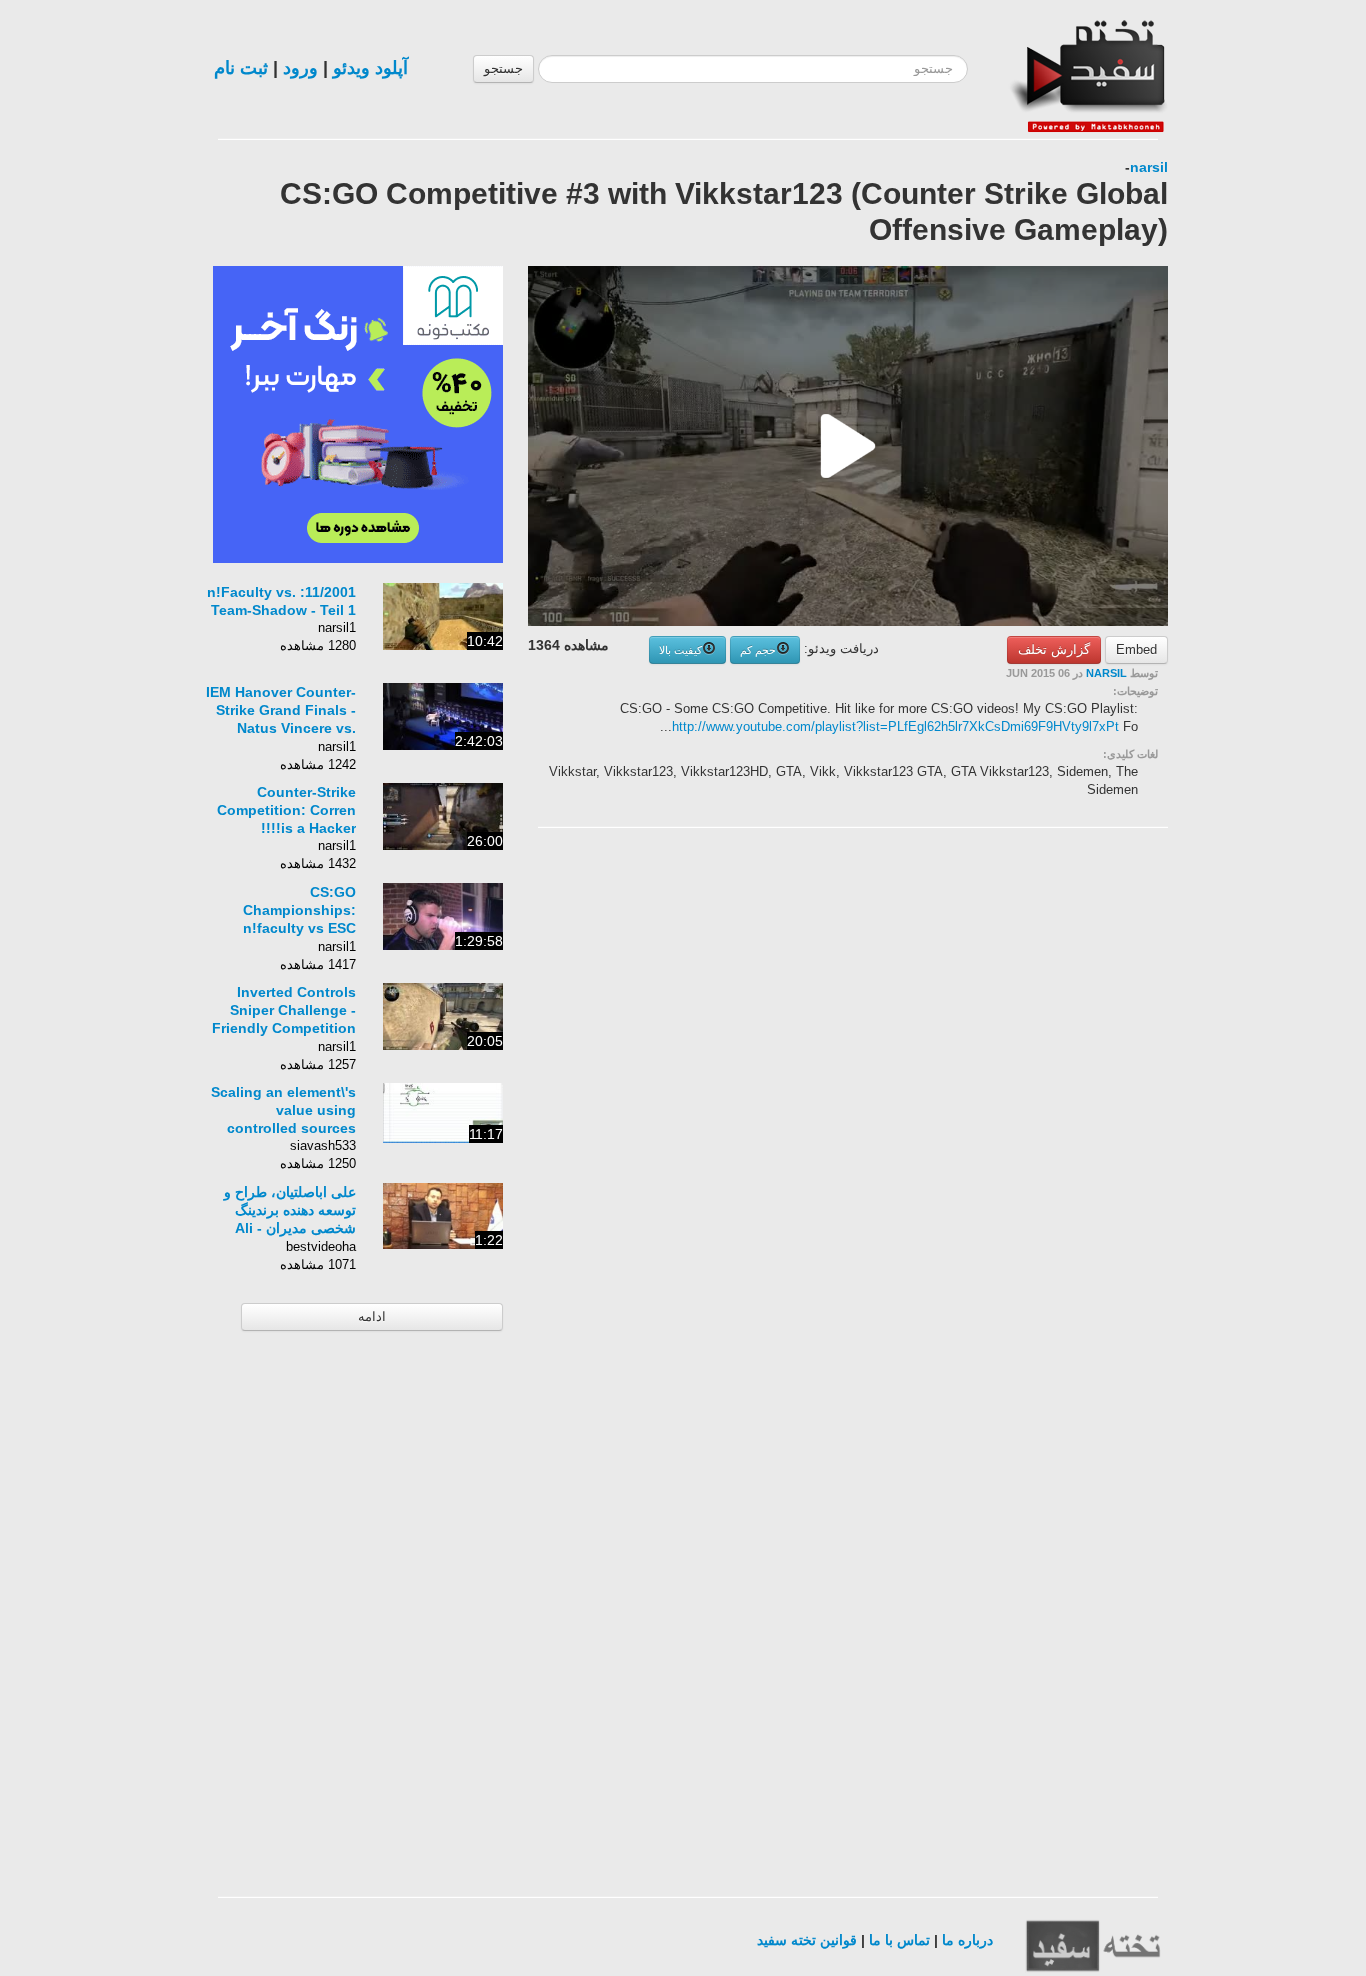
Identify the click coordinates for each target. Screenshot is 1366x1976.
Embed (1136, 649)
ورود (300, 68)
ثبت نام (241, 68)
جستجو (503, 68)
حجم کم (758, 650)
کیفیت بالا (680, 650)
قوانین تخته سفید (807, 1940)
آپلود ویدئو (370, 68)
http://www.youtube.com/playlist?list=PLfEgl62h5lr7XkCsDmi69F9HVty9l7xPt (895, 726)
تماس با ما (899, 1940)
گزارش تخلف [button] (1054, 649)
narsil (1149, 167)
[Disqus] (1018, 1096)
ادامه (372, 1316)
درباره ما (967, 1940)
